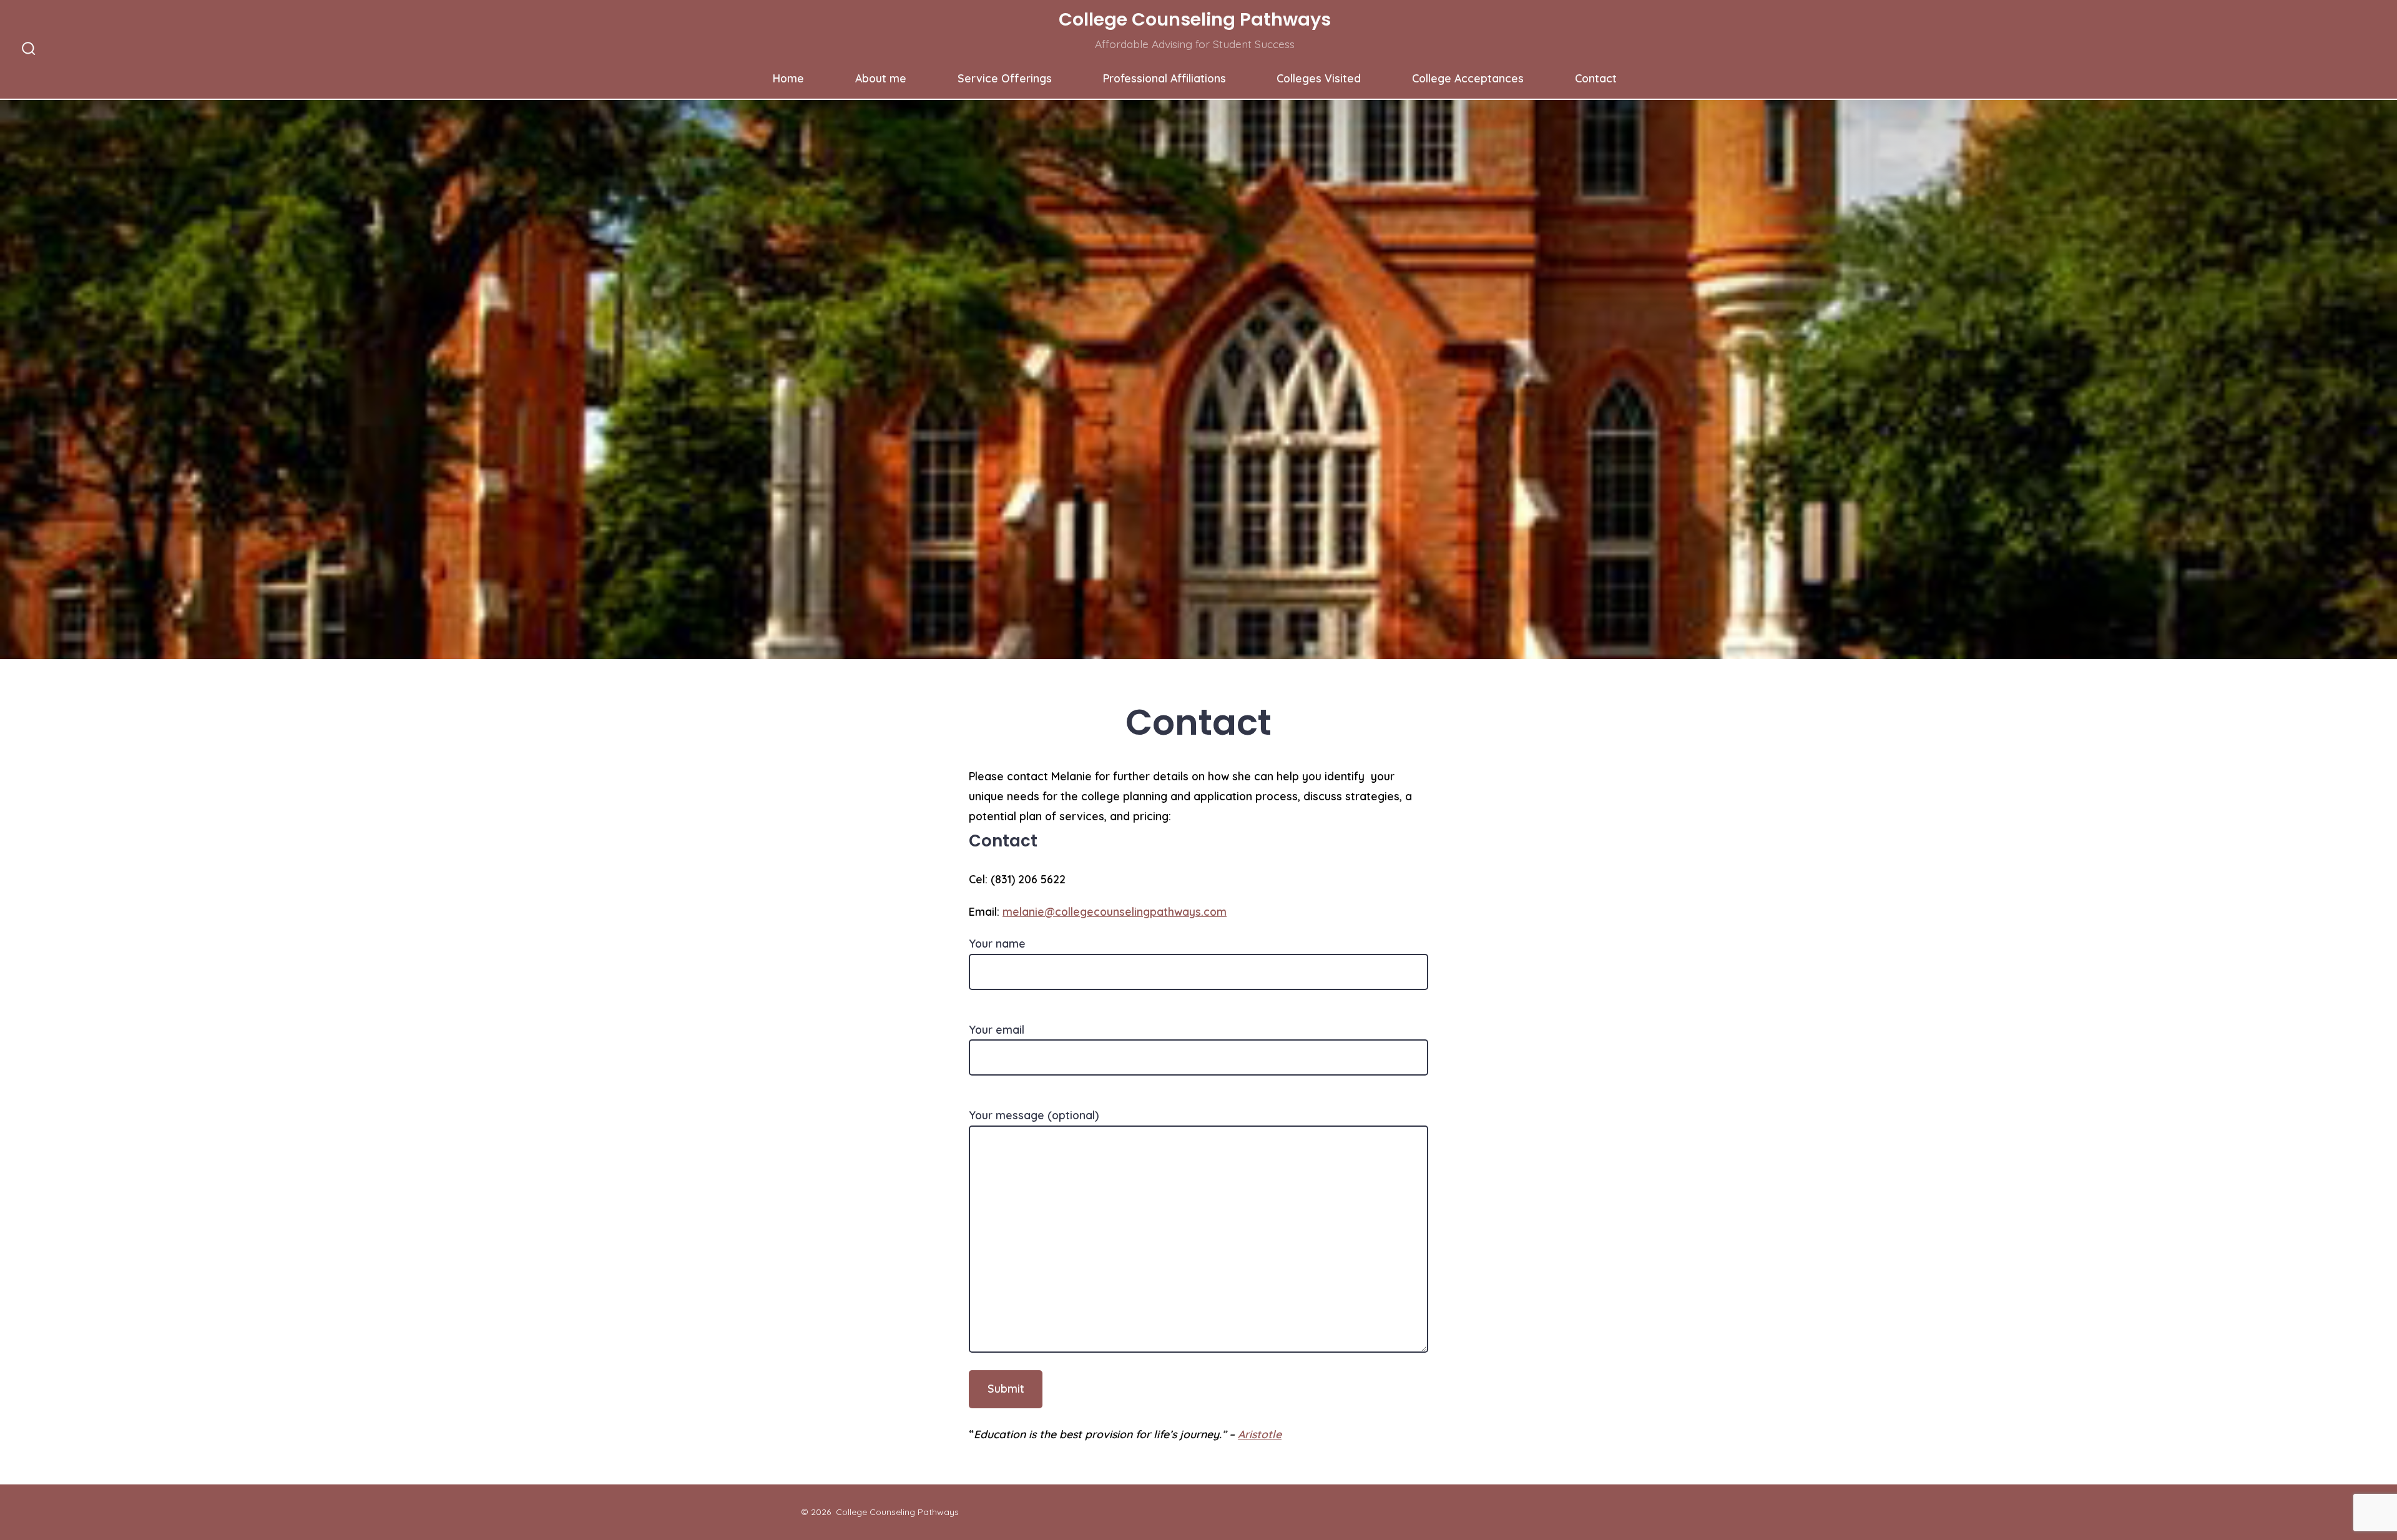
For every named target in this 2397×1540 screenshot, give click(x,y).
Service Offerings (1005, 78)
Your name (997, 943)
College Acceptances (1468, 78)
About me (881, 78)
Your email (997, 1029)
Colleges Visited (1319, 78)
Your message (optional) (1034, 1115)
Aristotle (1260, 1434)
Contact (1596, 78)
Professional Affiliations (1164, 78)
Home (788, 78)
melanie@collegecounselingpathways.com (1115, 911)
